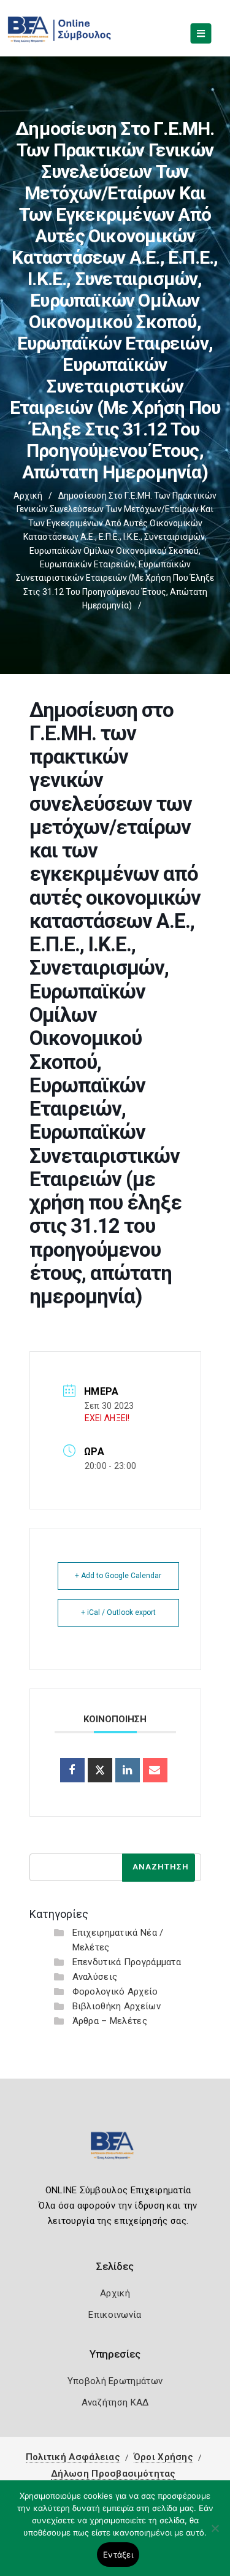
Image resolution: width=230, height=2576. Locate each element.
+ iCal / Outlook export (118, 1612)
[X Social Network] (100, 1770)
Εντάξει (118, 2555)
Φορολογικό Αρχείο (115, 1991)
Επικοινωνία (115, 2315)
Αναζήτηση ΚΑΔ (115, 2402)
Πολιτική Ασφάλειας (73, 2457)
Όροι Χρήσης (163, 2457)
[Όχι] (215, 2534)
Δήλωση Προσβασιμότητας (113, 2474)
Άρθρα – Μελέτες (110, 2021)
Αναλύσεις (95, 1977)
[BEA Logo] (115, 2151)
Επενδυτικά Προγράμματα (127, 1962)
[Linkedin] (128, 1770)
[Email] (155, 1770)
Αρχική (28, 496)
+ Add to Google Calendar (118, 1576)
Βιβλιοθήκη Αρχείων (117, 2006)
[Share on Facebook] (72, 1770)
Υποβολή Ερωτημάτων (115, 2381)
